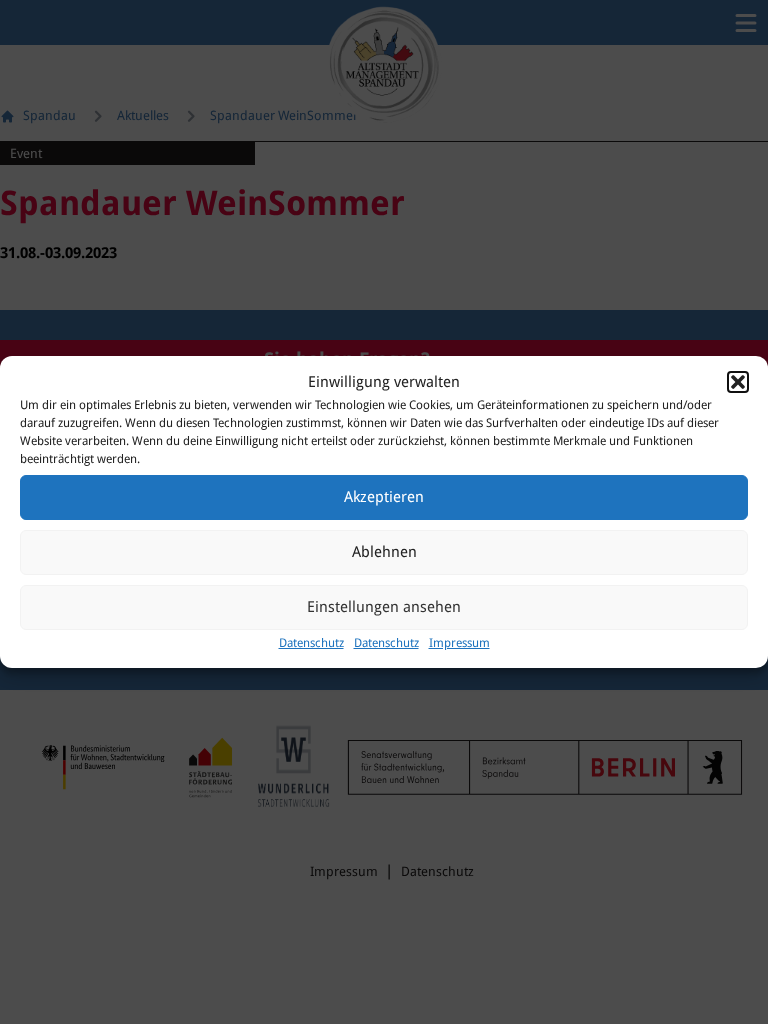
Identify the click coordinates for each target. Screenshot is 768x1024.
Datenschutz (311, 643)
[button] (738, 382)
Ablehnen (384, 552)
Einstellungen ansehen (384, 607)
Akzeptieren (384, 497)
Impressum (459, 643)
